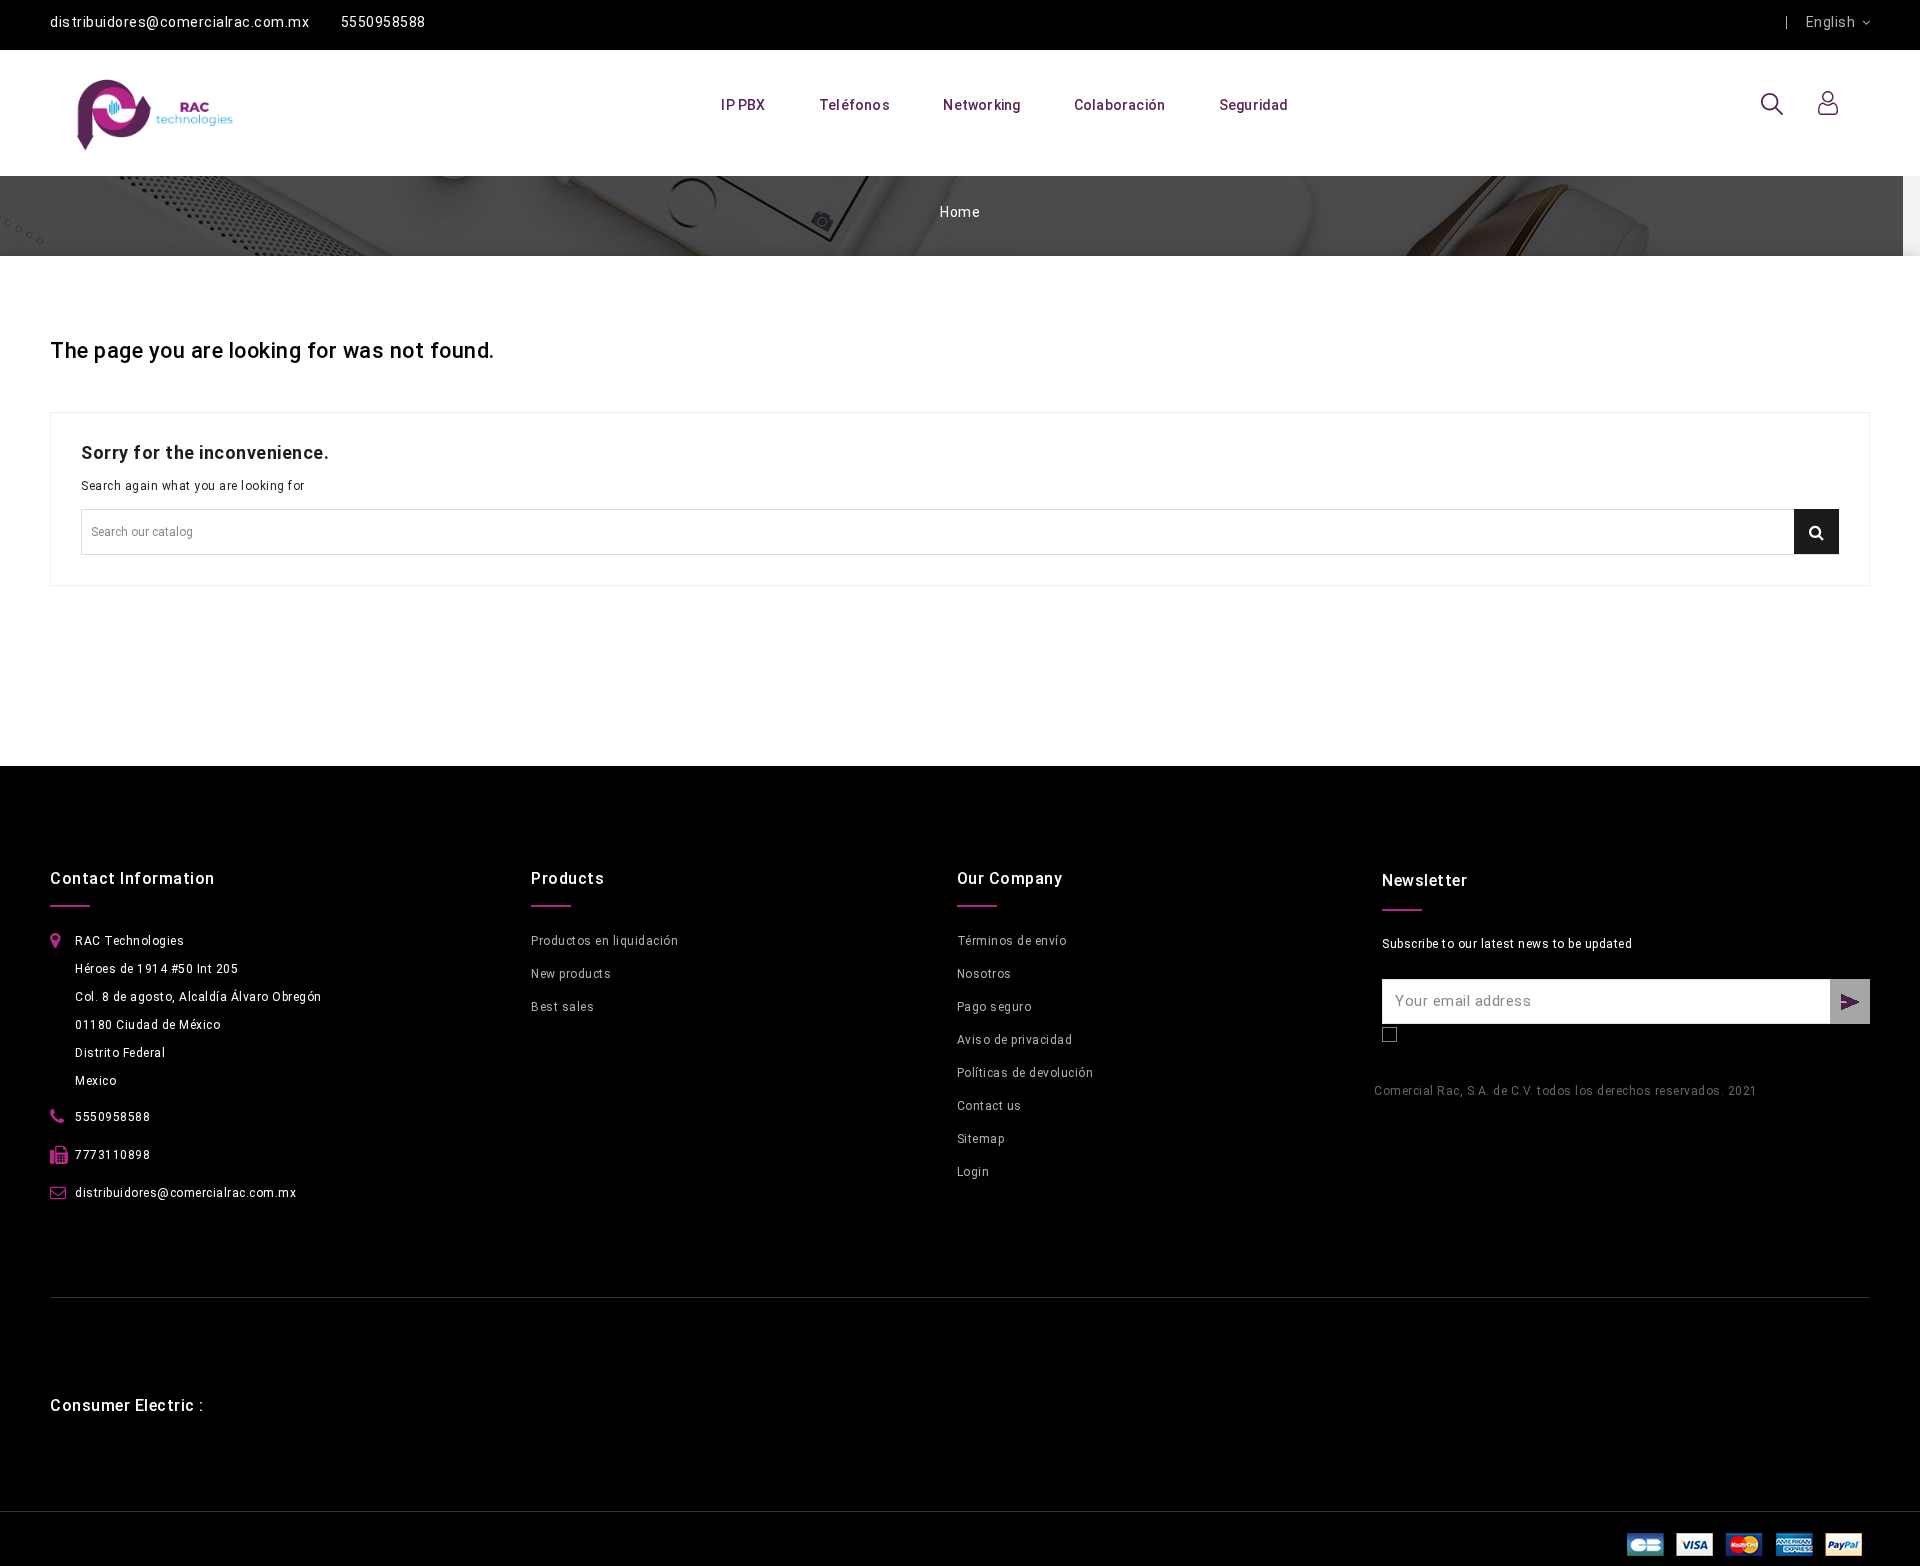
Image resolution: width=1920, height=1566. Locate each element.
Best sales (562, 1007)
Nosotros (984, 974)
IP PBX (743, 105)
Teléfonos (854, 105)
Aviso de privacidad (1015, 1040)
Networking (981, 105)
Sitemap (981, 1139)
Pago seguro (994, 1007)
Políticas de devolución (1025, 1073)
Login (973, 1172)
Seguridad (1254, 105)
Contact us (989, 1106)
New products (571, 974)
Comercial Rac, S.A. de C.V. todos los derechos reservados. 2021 (1566, 1091)
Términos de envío (1012, 941)
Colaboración (1119, 105)
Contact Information (132, 878)
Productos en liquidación (604, 941)
